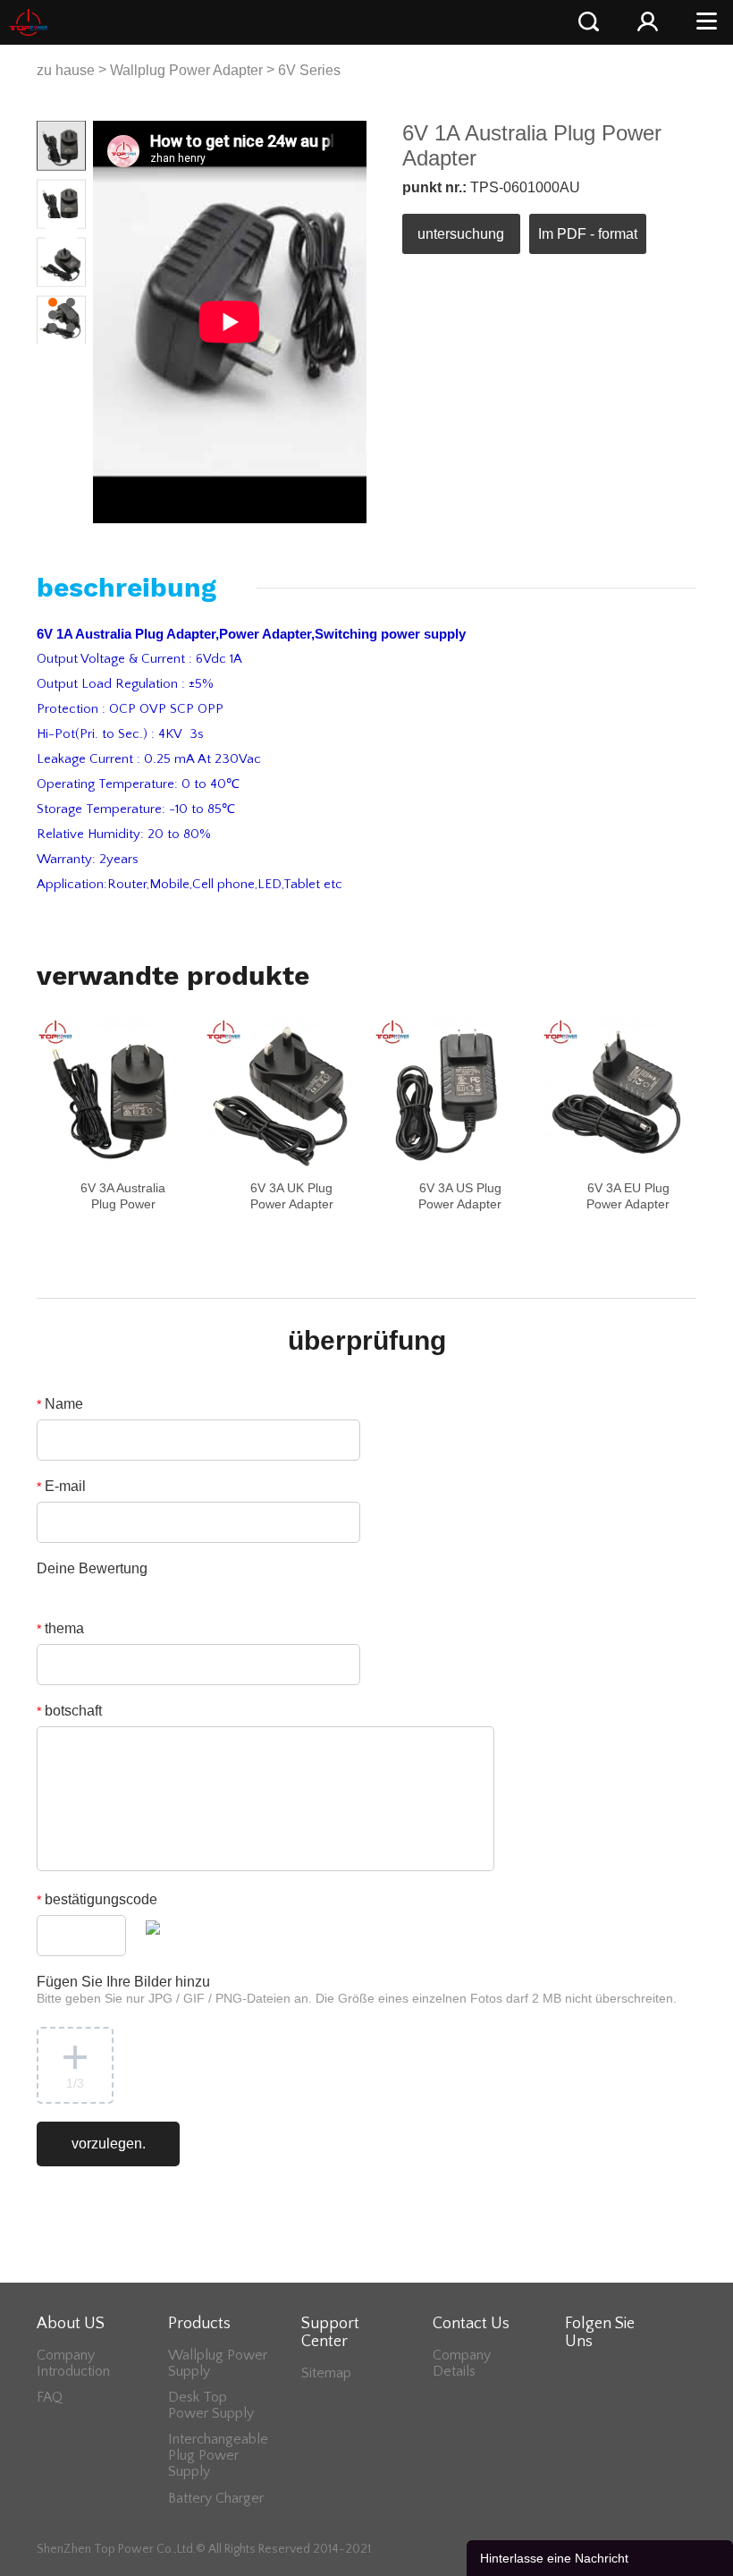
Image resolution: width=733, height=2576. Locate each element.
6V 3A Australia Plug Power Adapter (123, 1204)
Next (63, 232)
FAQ (50, 2397)
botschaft (69, 1711)
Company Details (462, 2363)
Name (60, 1404)
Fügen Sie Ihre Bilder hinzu (357, 1990)
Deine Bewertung (92, 1568)
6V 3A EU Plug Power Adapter (628, 1196)
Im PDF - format (588, 234)
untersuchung (461, 234)
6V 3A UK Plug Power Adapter (292, 1196)
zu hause (66, 70)
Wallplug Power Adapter (186, 70)
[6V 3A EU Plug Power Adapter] (618, 1094)
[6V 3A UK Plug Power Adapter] (281, 1094)
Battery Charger (216, 2498)
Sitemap (326, 2373)
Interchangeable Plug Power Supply (218, 2455)
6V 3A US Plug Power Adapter (460, 1196)
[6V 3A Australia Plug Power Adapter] (113, 1094)
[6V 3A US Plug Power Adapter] (450, 1094)
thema (60, 1628)
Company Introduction (73, 2363)
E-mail (61, 1486)
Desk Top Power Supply (211, 2405)
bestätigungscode (97, 1899)
